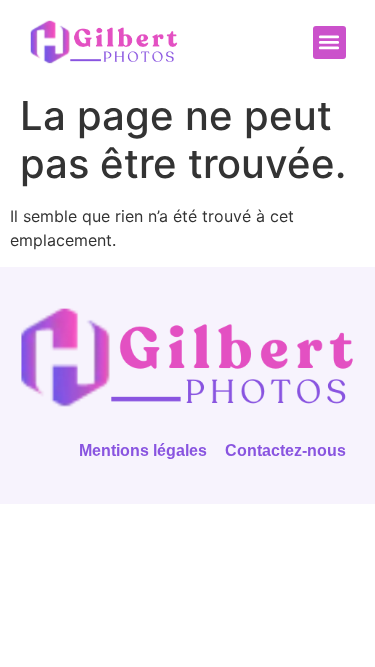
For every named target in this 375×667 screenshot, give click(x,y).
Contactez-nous (285, 450)
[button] (329, 42)
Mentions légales (143, 450)
